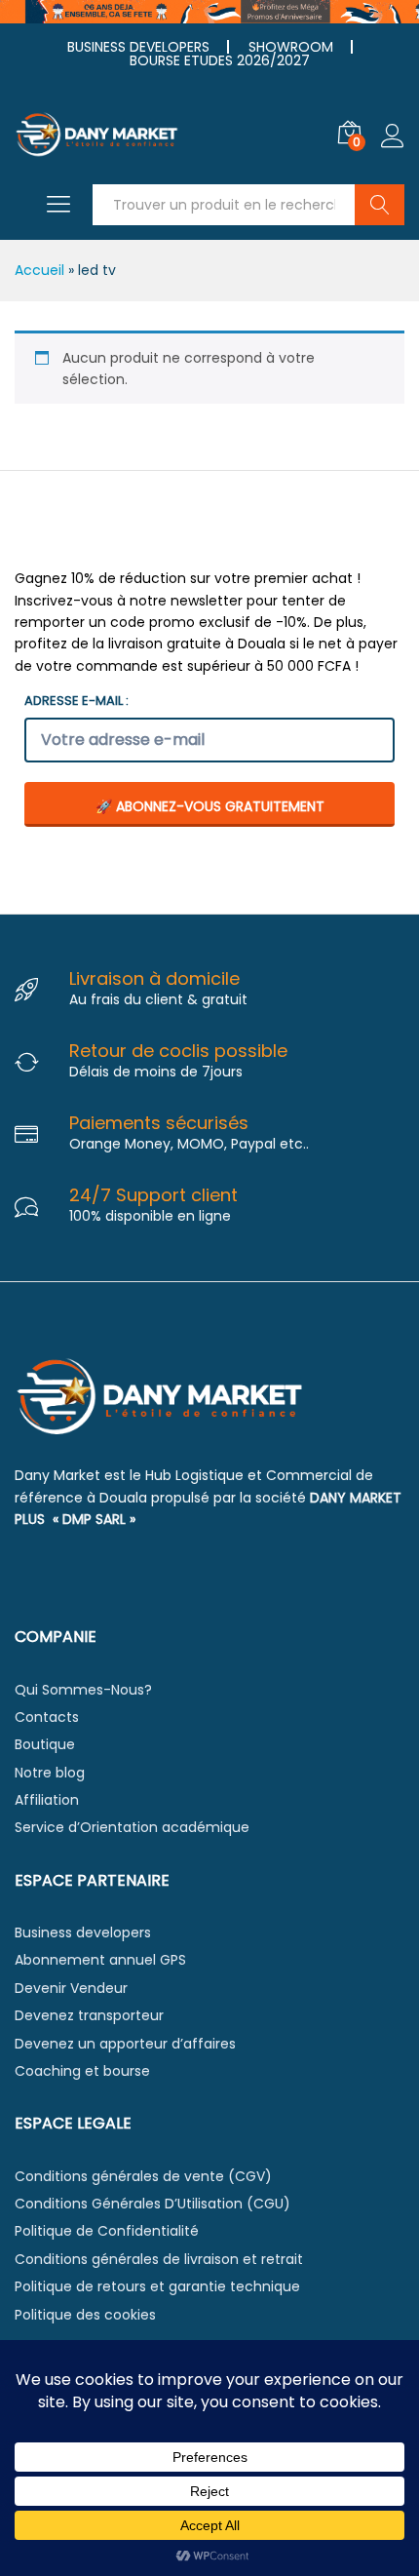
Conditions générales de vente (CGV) (143, 2176)
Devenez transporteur (89, 2015)
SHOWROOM (291, 47)
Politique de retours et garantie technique (157, 2286)
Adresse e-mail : (76, 701)
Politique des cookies (85, 2315)
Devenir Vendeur (71, 1988)
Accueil (39, 270)
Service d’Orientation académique (132, 1827)
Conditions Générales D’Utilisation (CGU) (152, 2204)
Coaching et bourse (82, 2071)
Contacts (47, 1717)
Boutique (45, 1744)
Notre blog (50, 1773)
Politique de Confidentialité (107, 2231)
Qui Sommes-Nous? (83, 1690)
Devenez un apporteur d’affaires (125, 2044)
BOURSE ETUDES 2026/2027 (220, 60)
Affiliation (47, 1800)
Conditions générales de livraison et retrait (159, 2259)
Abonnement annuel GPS (100, 1960)
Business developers (83, 1932)
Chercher (380, 205)
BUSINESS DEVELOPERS (138, 47)
